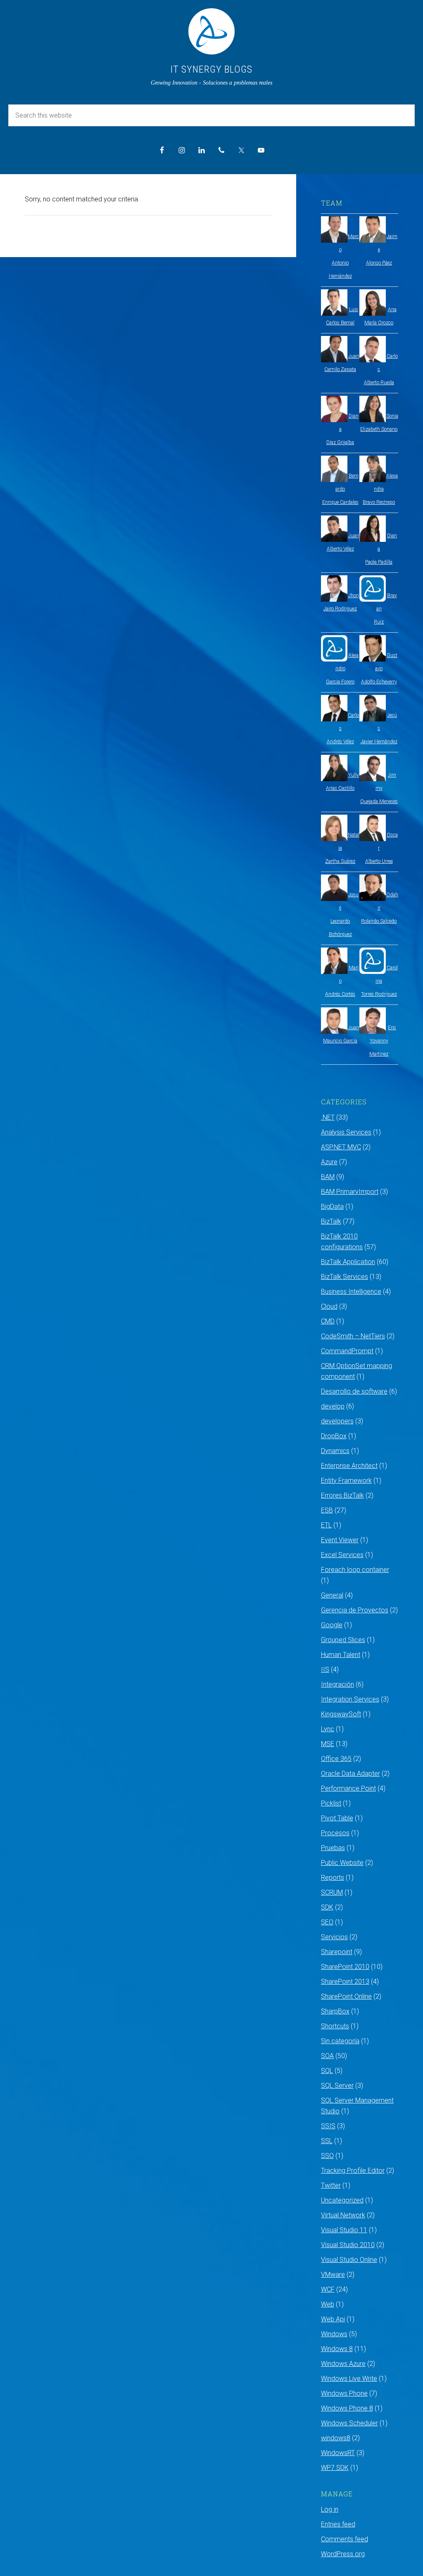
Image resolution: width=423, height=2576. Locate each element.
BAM (328, 1177)
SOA (327, 2056)
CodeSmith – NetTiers (353, 1336)
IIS (325, 1670)
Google (332, 1625)
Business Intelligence (351, 1292)
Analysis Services (346, 1132)
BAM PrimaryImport (350, 1192)
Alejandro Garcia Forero (342, 669)
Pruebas (333, 1848)
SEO (327, 1922)
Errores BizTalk (342, 1495)
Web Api (333, 2319)
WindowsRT (338, 2453)
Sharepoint (337, 1952)
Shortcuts (335, 2026)
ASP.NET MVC (341, 1147)
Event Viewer (340, 1540)
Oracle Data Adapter (351, 1774)
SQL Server (337, 2086)
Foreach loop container (355, 1570)
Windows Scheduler (349, 2423)
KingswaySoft (341, 1714)
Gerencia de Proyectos (355, 1610)
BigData (332, 1206)
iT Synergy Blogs (211, 69)
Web (328, 2304)
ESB (327, 1510)
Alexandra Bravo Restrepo (380, 489)
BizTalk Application (348, 1262)
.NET (328, 1117)
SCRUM (332, 1892)
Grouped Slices (343, 1640)
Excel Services (342, 1555)
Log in (330, 2509)
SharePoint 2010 (345, 1967)
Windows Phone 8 (347, 2408)
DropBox (334, 1436)
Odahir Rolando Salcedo (380, 908)
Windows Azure (343, 2364)
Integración (337, 1684)
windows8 (336, 2438)
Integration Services (350, 1699)
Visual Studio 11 (344, 2230)
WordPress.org (343, 2554)
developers (337, 1421)
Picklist (331, 1803)
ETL (326, 1525)
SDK (327, 1907)
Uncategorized (342, 2200)
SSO (327, 2156)
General (332, 1595)
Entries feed (338, 2524)
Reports (333, 1878)
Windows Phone (344, 2393)
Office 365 (336, 1759)
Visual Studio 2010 (348, 2245)
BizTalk (331, 1221)
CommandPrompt (347, 1351)
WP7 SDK (335, 2468)
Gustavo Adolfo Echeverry (379, 669)
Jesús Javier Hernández (379, 728)
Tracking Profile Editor (353, 2171)
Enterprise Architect (349, 1466)
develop (333, 1406)
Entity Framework (346, 1481)
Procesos (335, 1833)
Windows (334, 2334)
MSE (328, 1744)
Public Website (342, 1863)
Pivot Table (337, 1818)
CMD (328, 1321)
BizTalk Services (345, 1277)
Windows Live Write (349, 2379)
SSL (327, 2141)
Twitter (331, 2185)
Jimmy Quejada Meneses (379, 788)
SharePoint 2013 (345, 1982)
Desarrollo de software (354, 1391)
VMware (333, 2275)
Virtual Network (343, 2215)
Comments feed (345, 2539)
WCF (328, 2289)
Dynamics (335, 1451)
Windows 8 (337, 2349)
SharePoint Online (346, 1996)
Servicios (334, 1937)
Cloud (329, 1306)
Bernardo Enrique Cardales (340, 489)
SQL (327, 2071)
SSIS (328, 2126)
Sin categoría (340, 2041)
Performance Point (348, 1788)
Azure (329, 1162)
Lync (328, 1729)
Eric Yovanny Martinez (383, 1041)
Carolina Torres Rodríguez (379, 981)
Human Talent (341, 1655)
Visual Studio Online (349, 2260)
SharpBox (335, 2011)
